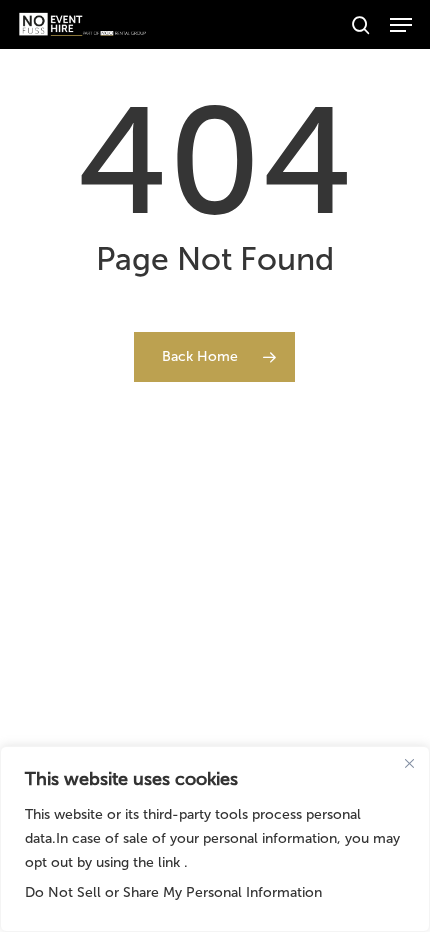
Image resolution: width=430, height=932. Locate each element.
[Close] (409, 763)
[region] (215, 839)
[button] (401, 25)
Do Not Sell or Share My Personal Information (173, 892)
